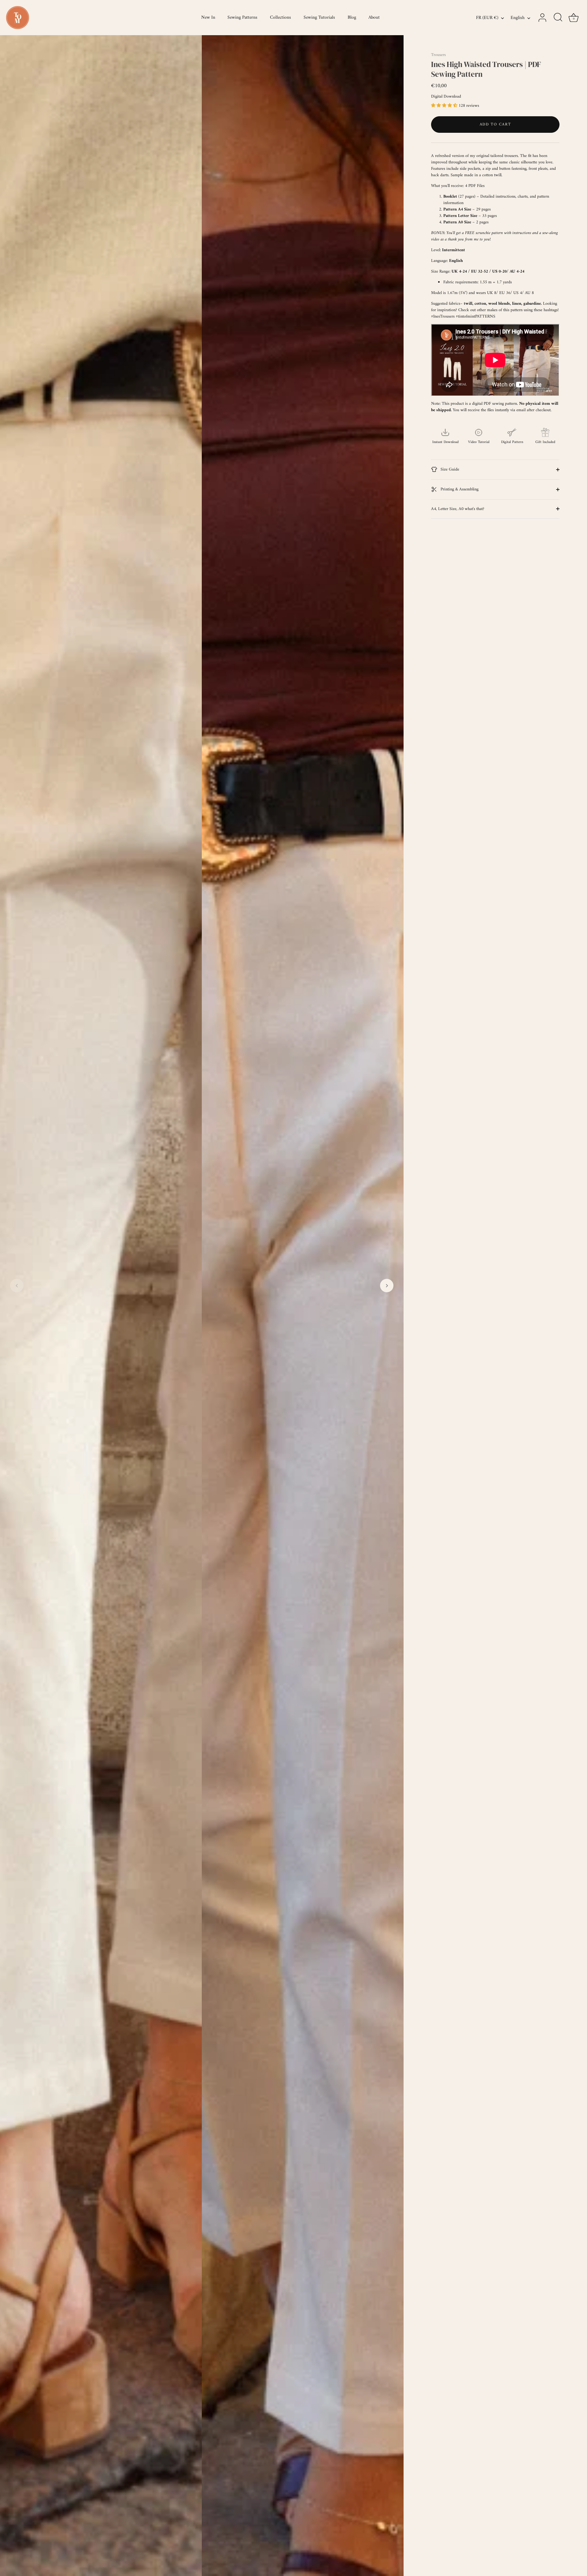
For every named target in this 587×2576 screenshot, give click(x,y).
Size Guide (449, 469)
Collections (281, 18)
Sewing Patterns (242, 18)
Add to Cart (495, 124)
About (374, 18)
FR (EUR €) (487, 18)
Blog (352, 18)
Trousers (438, 55)
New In (208, 18)
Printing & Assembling (459, 489)
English (518, 18)
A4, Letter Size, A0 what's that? (458, 509)
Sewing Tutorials (319, 18)
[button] (17, 1286)
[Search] (558, 18)
